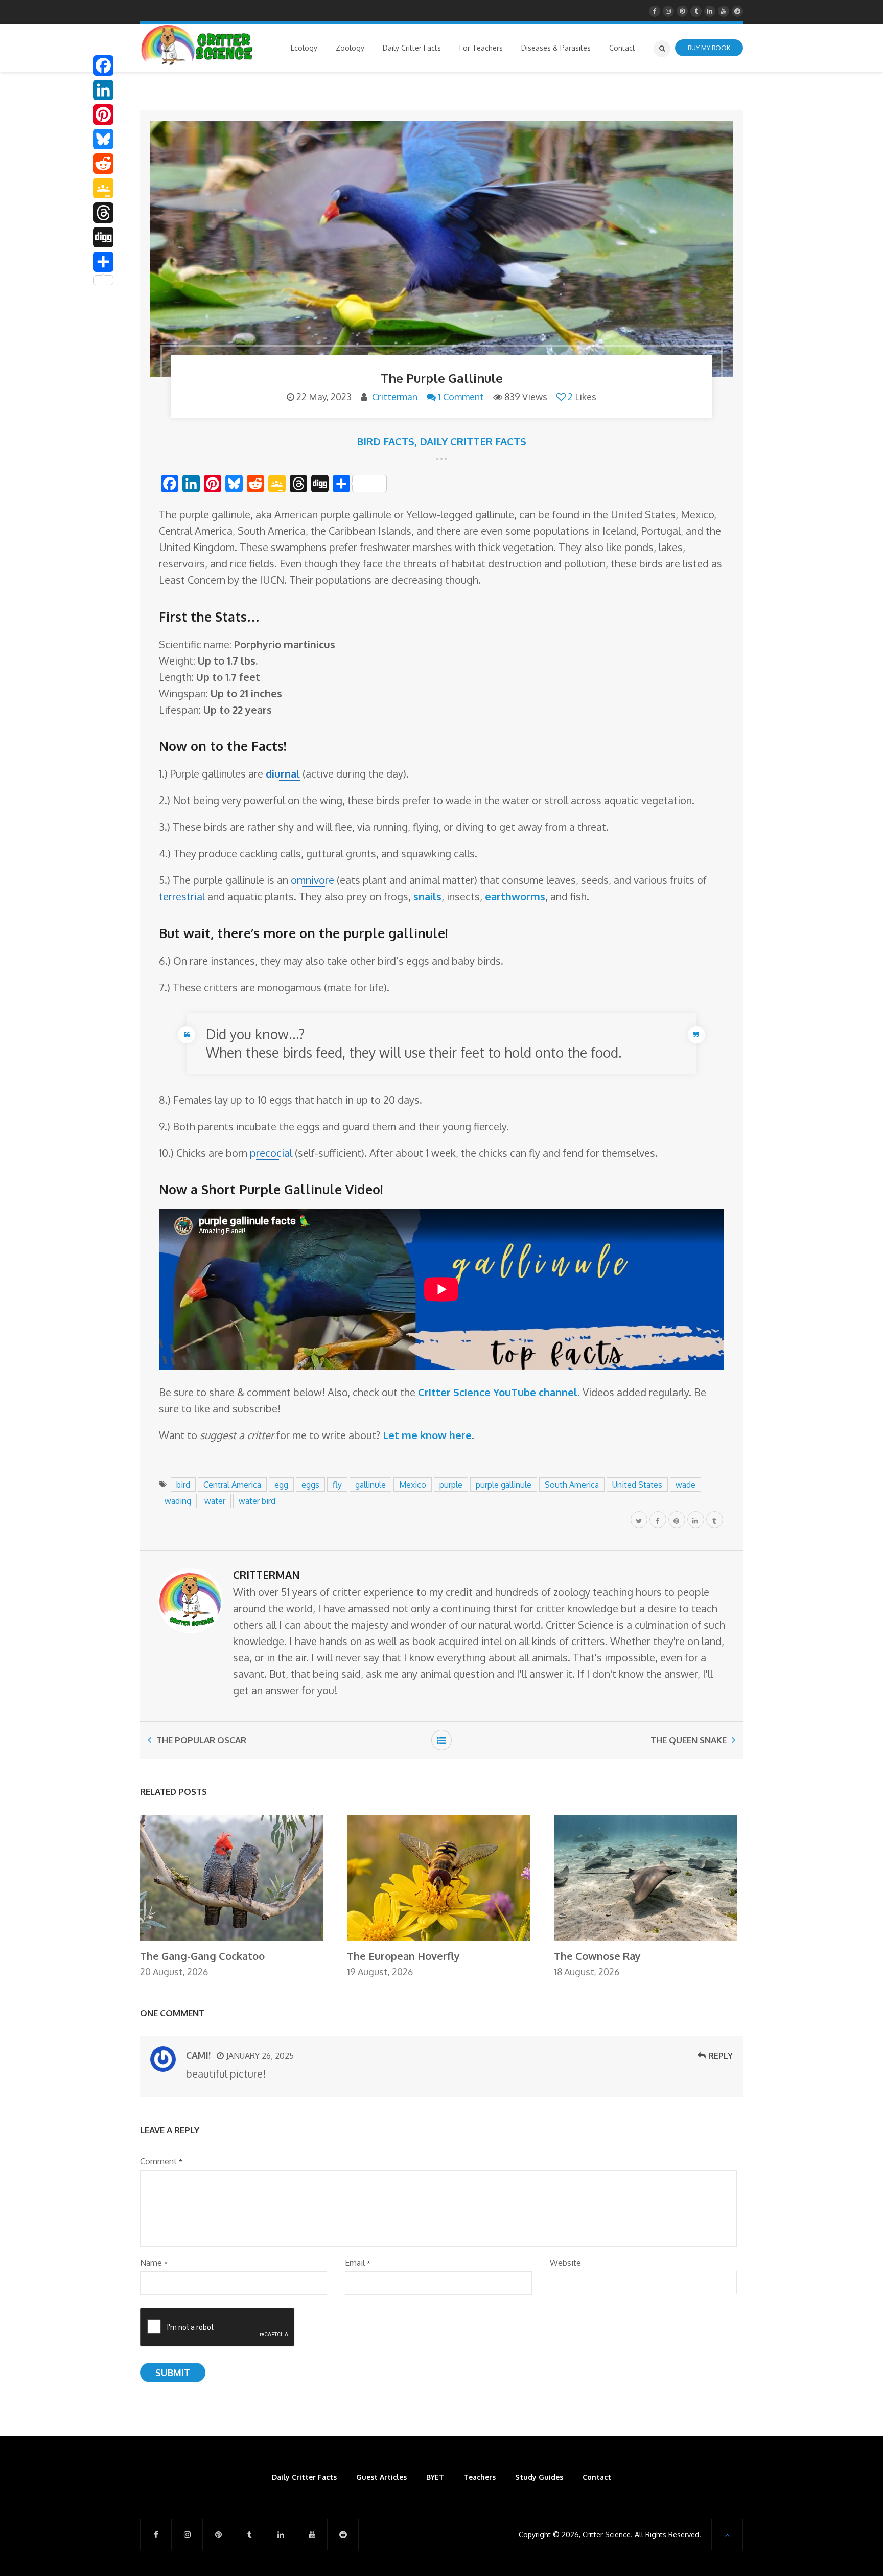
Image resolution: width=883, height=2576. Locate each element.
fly (337, 1485)
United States (637, 1485)
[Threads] (103, 213)
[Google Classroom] (103, 188)
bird (183, 1485)
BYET (435, 2477)
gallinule (370, 1485)
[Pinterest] (103, 115)
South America (572, 1485)
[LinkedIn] (103, 90)
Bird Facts (386, 441)
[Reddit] (103, 164)
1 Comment (461, 397)
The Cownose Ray (597, 1956)
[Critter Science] (197, 45)
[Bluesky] (103, 139)
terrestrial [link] (182, 896)
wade (686, 1485)
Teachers (480, 2477)
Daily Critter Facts (473, 441)
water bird (257, 1501)
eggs (310, 1485)
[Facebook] (103, 65)
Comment (161, 2161)
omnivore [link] (312, 880)
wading (178, 1501)
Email (358, 2263)
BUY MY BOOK (709, 48)
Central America (232, 1485)
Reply (721, 2056)
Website (565, 2263)
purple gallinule (504, 1485)
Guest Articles (381, 2477)
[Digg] (103, 237)
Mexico (413, 1485)
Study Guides (539, 2477)
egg (281, 1485)
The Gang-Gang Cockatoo (202, 1956)
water (215, 1501)
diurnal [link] (283, 773)
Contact (597, 2477)
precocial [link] (271, 1153)
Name (154, 2263)
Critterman (395, 397)
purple (451, 1485)
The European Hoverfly (403, 1956)
